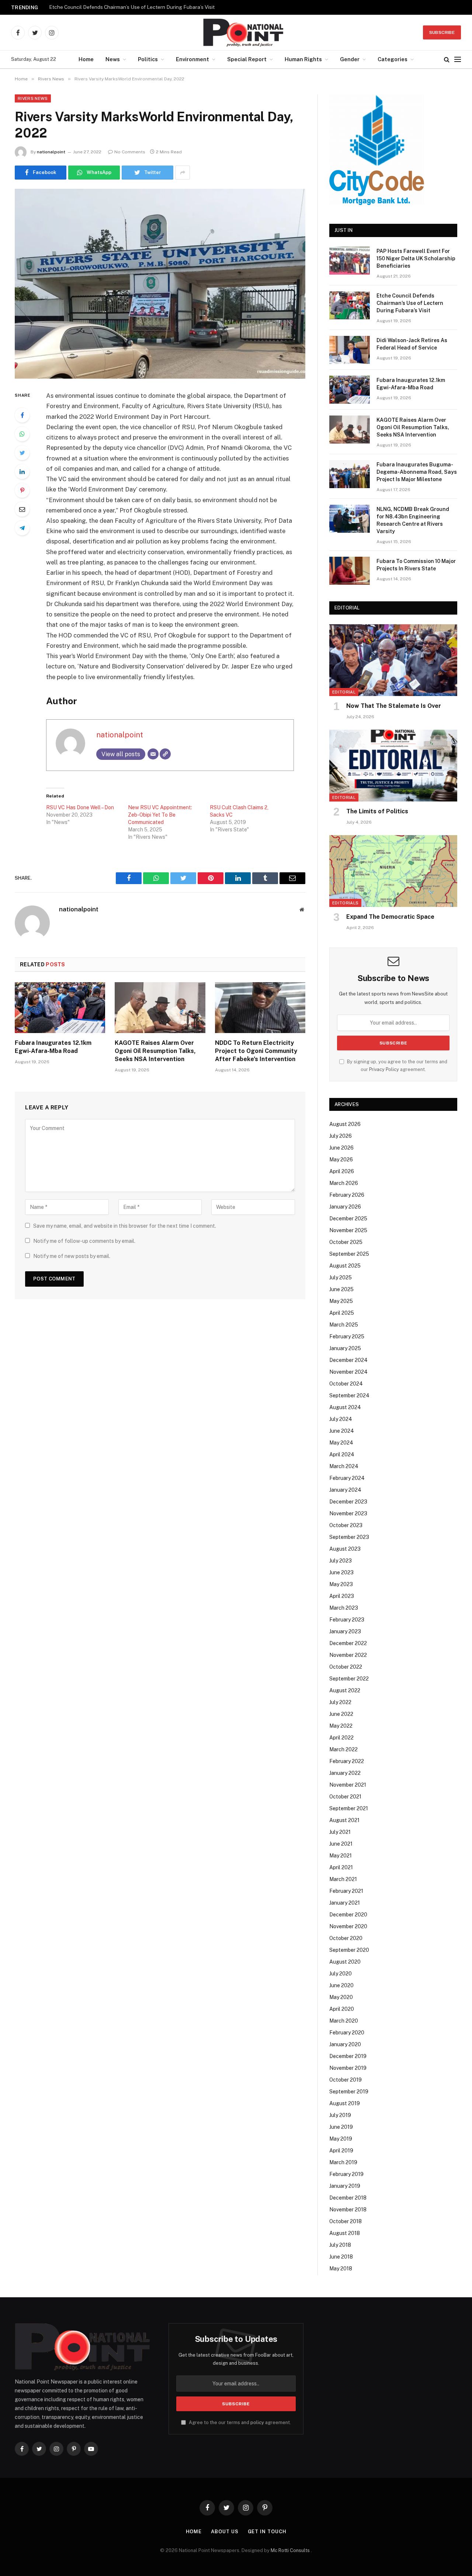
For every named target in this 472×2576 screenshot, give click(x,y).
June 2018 (341, 2257)
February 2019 (346, 2174)
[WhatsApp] (22, 434)
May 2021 (341, 1856)
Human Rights (303, 59)
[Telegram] (22, 528)
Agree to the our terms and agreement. (239, 2422)
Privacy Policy (384, 1069)
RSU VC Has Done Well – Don (80, 807)
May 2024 (341, 1443)
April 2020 (342, 2009)
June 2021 (341, 1844)
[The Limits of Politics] (393, 766)
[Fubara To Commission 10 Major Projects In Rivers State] (350, 571)
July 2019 (340, 2115)
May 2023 (341, 1584)
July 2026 (341, 1136)
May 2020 (341, 1997)
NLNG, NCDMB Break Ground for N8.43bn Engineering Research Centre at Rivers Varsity (413, 520)
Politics (148, 59)
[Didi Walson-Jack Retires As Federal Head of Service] (350, 350)
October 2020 (346, 1938)
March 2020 (344, 2021)
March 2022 (343, 1749)
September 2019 (349, 2092)
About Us (225, 2532)
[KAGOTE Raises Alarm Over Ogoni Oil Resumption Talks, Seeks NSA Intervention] (160, 1008)
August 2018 (345, 2233)
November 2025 (348, 1230)
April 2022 (341, 1738)
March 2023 (344, 1608)
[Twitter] (22, 453)
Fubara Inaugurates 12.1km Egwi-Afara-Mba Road (53, 1047)
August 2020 (345, 1962)
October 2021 (345, 1797)
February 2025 (347, 1336)
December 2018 (348, 2198)
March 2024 (344, 1466)
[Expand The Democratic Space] (393, 871)
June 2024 (342, 1431)
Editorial (344, 692)
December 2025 (348, 1219)
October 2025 (346, 1242)
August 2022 (345, 1690)
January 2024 (345, 1490)
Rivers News (33, 98)
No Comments (130, 152)
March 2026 (344, 1183)
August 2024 (345, 1407)
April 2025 (342, 1313)
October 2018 (346, 2221)
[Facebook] (22, 415)
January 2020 (345, 2044)
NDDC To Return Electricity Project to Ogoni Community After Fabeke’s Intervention (256, 1051)
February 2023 (347, 1620)
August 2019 (345, 2103)
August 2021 (344, 1820)
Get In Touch (267, 2532)
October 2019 (346, 2080)
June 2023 (341, 1572)
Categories (393, 59)
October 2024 (346, 1384)
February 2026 (347, 1195)
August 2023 (345, 1549)
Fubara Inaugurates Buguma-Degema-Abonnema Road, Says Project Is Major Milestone (417, 472)
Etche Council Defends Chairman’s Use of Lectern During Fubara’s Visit (132, 7)
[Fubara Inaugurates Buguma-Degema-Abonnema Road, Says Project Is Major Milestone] (350, 474)
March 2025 (344, 1325)
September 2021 (349, 1808)
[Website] (165, 754)
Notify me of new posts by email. (72, 1256)
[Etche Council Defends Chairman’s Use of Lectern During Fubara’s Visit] (350, 305)
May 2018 (341, 2269)
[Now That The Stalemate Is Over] (393, 660)
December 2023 (348, 1502)
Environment (192, 59)
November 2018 (348, 2210)
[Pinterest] (22, 490)
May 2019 (341, 2139)
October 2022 (346, 1667)
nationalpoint (51, 152)
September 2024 (349, 1395)
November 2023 (348, 1513)
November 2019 (348, 2068)
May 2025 (341, 1301)
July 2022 (340, 1702)
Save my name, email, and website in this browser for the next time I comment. (125, 1226)
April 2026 (342, 1171)
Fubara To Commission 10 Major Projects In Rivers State (416, 565)
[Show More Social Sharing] (183, 173)
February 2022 (347, 1761)
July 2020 (341, 1974)
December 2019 (348, 2056)
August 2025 (345, 1266)
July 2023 (341, 1561)
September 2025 (349, 1254)
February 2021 (346, 1891)
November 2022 (348, 1655)
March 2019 (343, 2162)
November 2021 (348, 1785)
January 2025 (345, 1348)
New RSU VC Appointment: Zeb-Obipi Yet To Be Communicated (160, 815)
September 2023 (349, 1537)
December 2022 (348, 1643)
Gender (350, 59)
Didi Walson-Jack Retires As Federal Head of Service (412, 344)
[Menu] (458, 60)
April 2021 (341, 1867)
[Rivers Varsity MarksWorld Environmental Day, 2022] (160, 284)
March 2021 (343, 1879)
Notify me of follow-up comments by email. (84, 1241)
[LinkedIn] (22, 472)
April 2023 (342, 1596)
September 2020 (349, 1950)
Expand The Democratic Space (390, 917)
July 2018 (340, 2245)
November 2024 (348, 1372)
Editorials (345, 903)
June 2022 (341, 1714)
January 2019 (345, 2186)
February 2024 (347, 1478)
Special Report (247, 59)
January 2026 (345, 1207)
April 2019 (341, 2151)
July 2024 (341, 1419)
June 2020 (341, 1985)
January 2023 (345, 1631)
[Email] (22, 509)
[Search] (447, 60)
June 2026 (341, 1148)
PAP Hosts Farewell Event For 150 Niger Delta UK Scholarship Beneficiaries (416, 258)
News (113, 59)
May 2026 (341, 1160)
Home (86, 59)
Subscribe (442, 32)
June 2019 (341, 2127)
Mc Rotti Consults (291, 2550)
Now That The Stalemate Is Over (394, 706)
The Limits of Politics (377, 811)
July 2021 (340, 1832)
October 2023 (346, 1525)
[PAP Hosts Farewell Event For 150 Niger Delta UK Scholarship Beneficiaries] (350, 261)
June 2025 (341, 1289)
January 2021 (345, 1903)
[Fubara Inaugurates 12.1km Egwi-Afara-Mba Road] (60, 1008)
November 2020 (348, 1926)
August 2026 (345, 1124)
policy (257, 2422)
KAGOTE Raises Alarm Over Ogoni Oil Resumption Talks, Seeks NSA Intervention (155, 1051)
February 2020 (347, 2033)
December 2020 (348, 1915)
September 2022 (349, 1679)
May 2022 (341, 1726)
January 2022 (345, 1773)
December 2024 (348, 1360)
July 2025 (341, 1277)
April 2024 (342, 1454)
